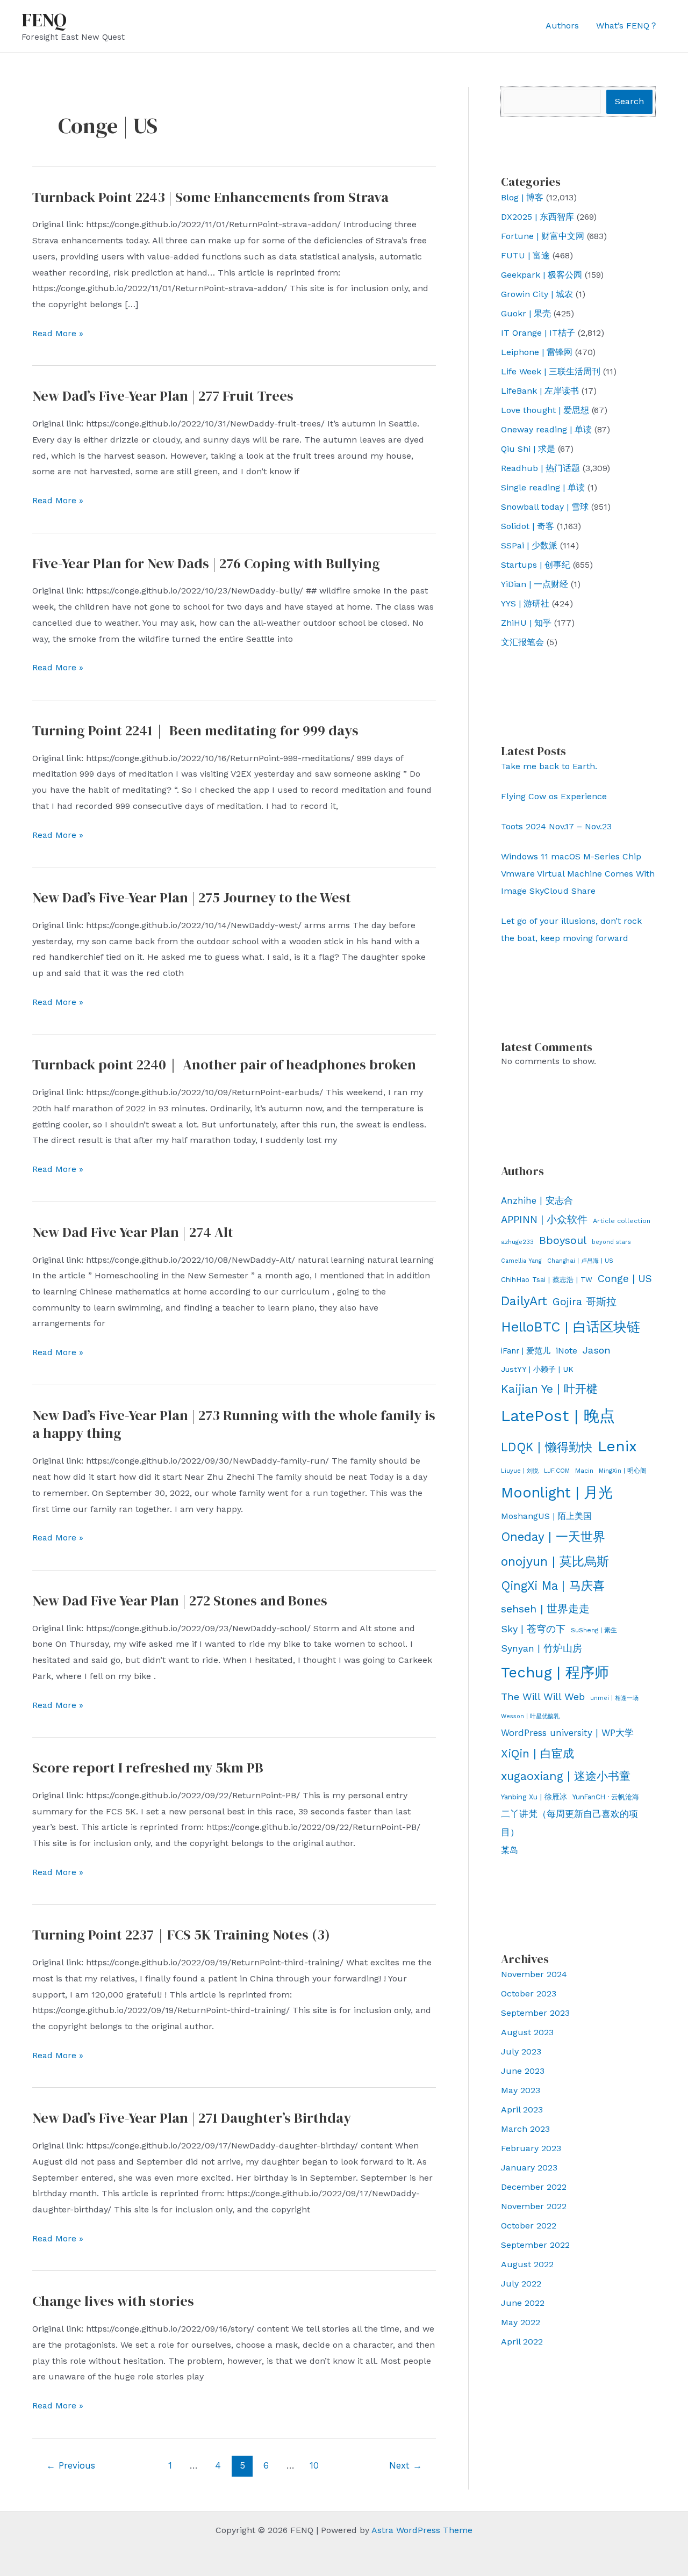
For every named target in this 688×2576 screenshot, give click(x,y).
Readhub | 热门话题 (540, 468)
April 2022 (522, 2342)
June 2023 (523, 2071)
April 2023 (522, 2110)
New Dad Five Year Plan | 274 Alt (133, 1232)
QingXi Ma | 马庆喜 (553, 1586)
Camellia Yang (521, 1261)
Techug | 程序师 (555, 1673)
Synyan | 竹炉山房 (542, 1648)
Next (406, 2465)
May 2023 (521, 2090)
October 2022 (529, 2226)
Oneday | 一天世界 (553, 1537)
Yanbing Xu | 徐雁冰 (534, 1797)
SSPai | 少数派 (529, 545)
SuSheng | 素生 (594, 1630)
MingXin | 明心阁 (623, 1471)
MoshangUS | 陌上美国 (546, 1516)
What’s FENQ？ (627, 26)
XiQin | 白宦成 (537, 1753)
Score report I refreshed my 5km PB (148, 1768)
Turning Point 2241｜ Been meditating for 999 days (195, 730)
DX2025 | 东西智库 (537, 217)
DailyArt (524, 1301)
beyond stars (611, 1242)
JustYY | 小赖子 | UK (537, 1369)
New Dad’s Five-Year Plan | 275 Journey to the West (192, 898)
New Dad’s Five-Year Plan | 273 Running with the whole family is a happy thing (234, 1424)
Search (629, 101)
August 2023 (527, 2032)
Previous (71, 2465)
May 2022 (521, 2322)
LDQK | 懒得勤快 (547, 1447)
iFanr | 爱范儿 (526, 1351)
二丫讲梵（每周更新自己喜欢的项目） (569, 1823)
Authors (562, 26)
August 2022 (527, 2264)
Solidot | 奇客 (528, 526)
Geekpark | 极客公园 (542, 275)
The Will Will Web (543, 1696)
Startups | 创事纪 (536, 565)
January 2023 (529, 2168)
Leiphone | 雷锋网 (537, 352)
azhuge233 (517, 1242)
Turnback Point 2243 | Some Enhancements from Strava (210, 197)
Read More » (58, 335)
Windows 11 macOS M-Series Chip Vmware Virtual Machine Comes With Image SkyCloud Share (578, 874)
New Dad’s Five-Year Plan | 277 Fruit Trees (163, 396)
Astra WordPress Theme (422, 2530)
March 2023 (525, 2129)
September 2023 (535, 2013)
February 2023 (531, 2148)
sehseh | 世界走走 (545, 1609)
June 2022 (523, 2303)
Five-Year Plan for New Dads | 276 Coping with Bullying (206, 563)
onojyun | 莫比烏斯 (555, 1561)
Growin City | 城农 (537, 294)
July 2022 (521, 2284)
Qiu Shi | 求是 (528, 449)
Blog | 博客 (522, 197)
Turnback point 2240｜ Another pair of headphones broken (224, 1065)
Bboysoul (563, 1240)
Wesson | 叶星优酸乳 (530, 1716)
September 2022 (535, 2245)
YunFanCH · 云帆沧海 (606, 1797)
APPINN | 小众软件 (544, 1220)
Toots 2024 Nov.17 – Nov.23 (556, 826)
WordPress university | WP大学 (567, 1733)
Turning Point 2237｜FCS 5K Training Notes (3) (181, 1935)
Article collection (622, 1221)
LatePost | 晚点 (558, 1416)
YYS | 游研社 (525, 603)
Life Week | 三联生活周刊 (551, 371)
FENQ (44, 20)
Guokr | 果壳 (526, 313)
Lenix (617, 1446)
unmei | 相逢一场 (614, 1698)
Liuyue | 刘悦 (520, 1471)
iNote (567, 1351)
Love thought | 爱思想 (545, 410)
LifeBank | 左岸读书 (540, 391)
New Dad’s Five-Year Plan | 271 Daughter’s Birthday (192, 2118)
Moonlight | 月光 (557, 1493)
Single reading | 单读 (543, 487)
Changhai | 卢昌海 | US (580, 1261)
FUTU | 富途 (525, 255)
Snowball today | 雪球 (545, 507)
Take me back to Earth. (549, 766)
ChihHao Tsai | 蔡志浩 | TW (547, 1280)
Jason (597, 1350)
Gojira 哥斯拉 (585, 1302)
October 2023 (529, 1993)
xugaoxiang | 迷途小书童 (566, 1776)
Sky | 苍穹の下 (533, 1629)
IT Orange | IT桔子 (538, 333)
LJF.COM (557, 1471)
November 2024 (534, 1974)
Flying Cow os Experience (554, 796)
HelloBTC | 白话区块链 (571, 1327)
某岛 (510, 1850)
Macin (584, 1471)
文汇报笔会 (522, 642)
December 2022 (534, 2187)
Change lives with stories (113, 2301)
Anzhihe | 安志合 (537, 1200)
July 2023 (521, 2052)
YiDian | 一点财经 (535, 584)
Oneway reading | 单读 (546, 429)
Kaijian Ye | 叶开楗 (549, 1389)
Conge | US (625, 1279)
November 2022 (534, 2206)
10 (314, 2465)
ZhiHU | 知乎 (526, 623)
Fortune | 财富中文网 (543, 236)
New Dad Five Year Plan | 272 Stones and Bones (180, 1601)
